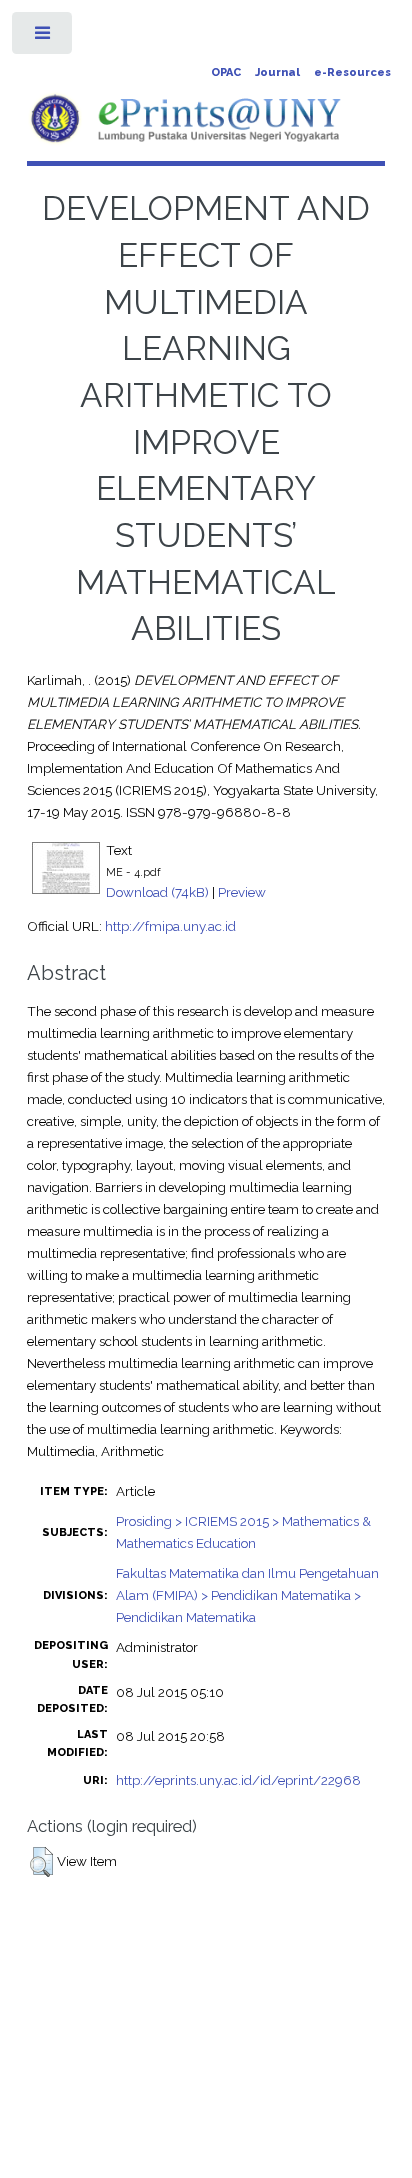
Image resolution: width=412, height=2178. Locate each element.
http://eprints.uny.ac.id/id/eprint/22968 (238, 1780)
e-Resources (352, 72)
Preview (242, 892)
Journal (277, 72)
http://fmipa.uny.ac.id (170, 926)
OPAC (226, 72)
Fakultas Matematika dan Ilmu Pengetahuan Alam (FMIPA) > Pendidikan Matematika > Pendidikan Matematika (247, 1595)
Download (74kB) (157, 892)
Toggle (43, 37)
